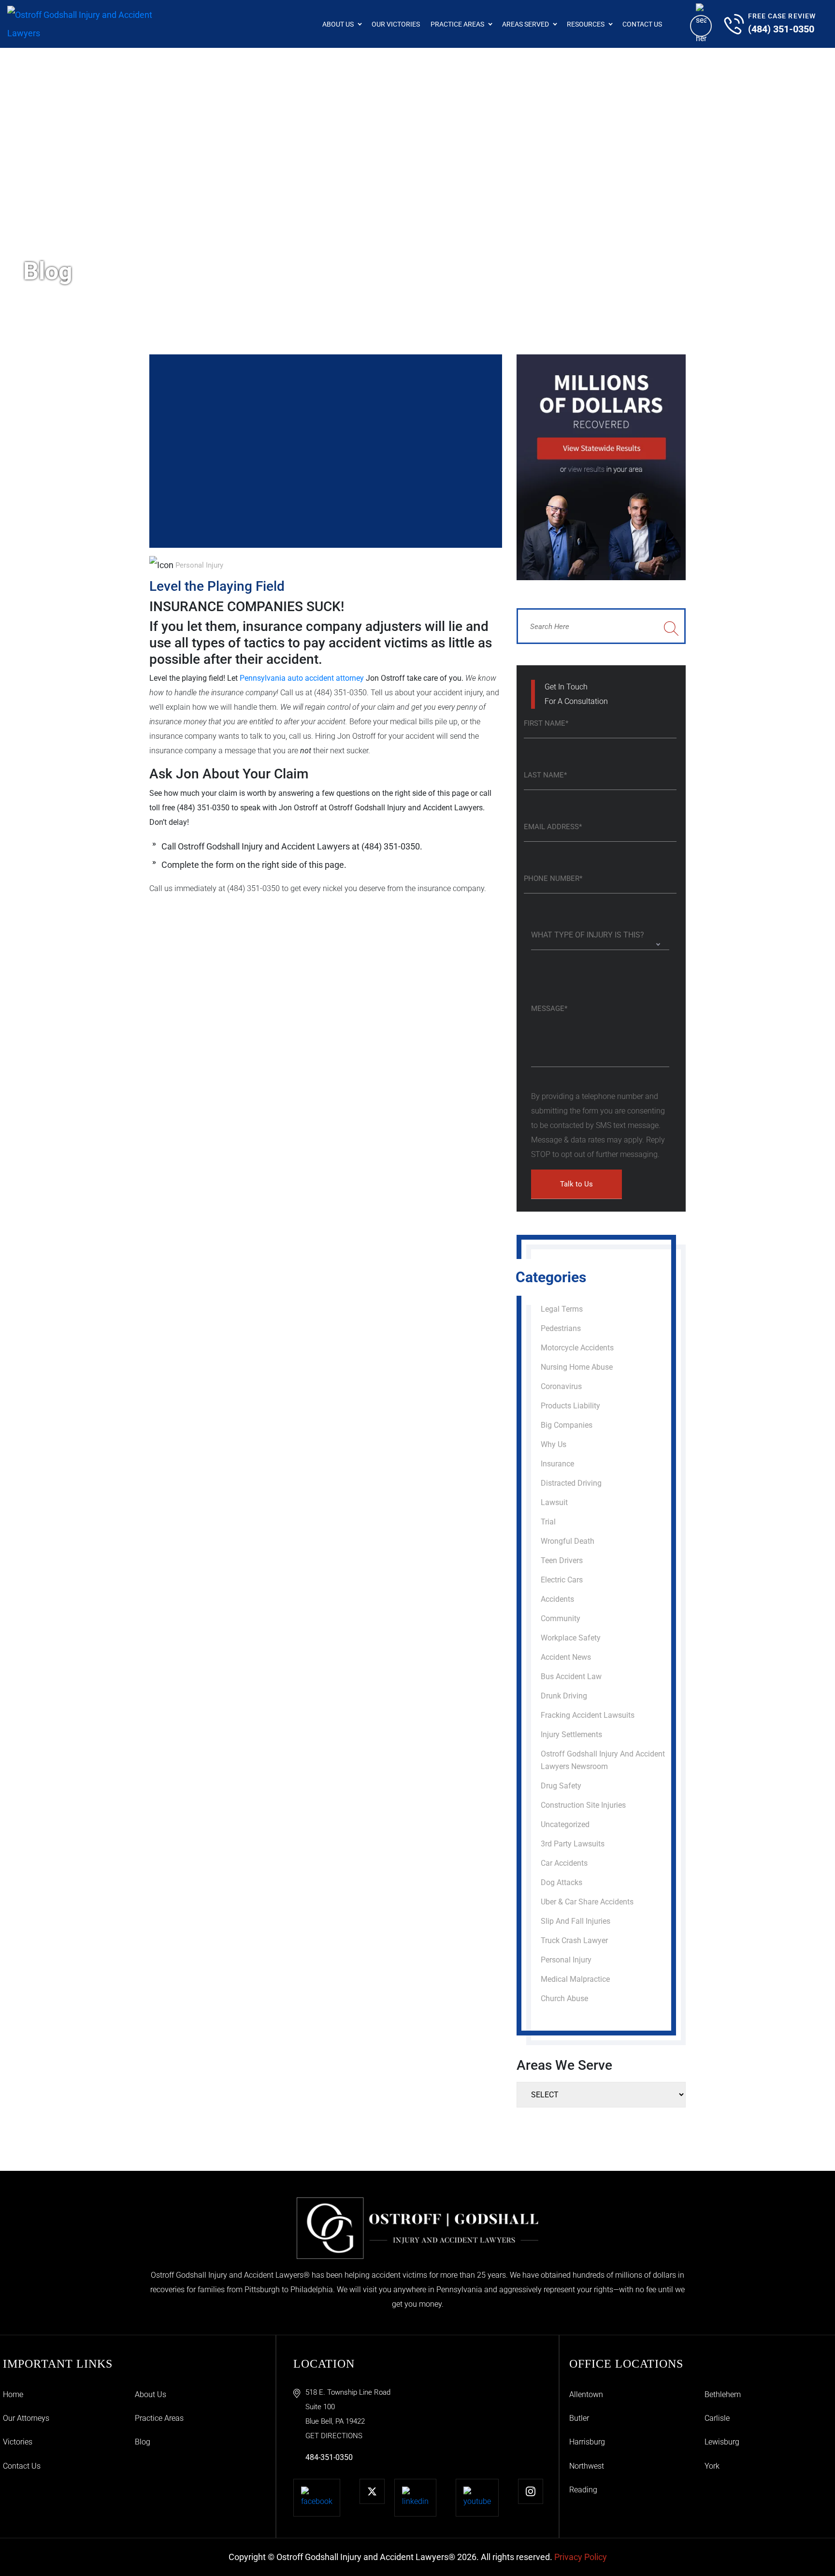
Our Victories (396, 24)
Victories (18, 2442)
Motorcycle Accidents (577, 1348)
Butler (579, 2418)
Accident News (566, 1657)
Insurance (557, 1464)
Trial (548, 1522)
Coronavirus (561, 1386)
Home (13, 2394)
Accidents (557, 1599)
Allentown (586, 2394)
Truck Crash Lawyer (574, 1940)
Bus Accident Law (571, 1676)
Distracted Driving (571, 1483)
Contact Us (642, 24)
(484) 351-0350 (781, 29)
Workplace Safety (571, 1638)
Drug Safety (561, 1786)
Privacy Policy (581, 2557)
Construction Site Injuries (583, 1805)
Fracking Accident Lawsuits (588, 1715)
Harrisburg (587, 2442)
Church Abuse (564, 1998)
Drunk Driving (564, 1696)
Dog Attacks (561, 1882)
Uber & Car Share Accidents (587, 1902)
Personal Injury (199, 565)
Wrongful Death (568, 1541)
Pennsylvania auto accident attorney (303, 678)
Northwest (587, 2466)
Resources (586, 24)
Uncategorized (565, 1824)
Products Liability (570, 1406)
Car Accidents (564, 1863)
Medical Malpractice (575, 1979)
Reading (583, 2490)
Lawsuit (554, 1502)
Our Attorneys (26, 2418)
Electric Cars (562, 1580)
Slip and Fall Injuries (576, 1921)
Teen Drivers (562, 1560)
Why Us (554, 1444)
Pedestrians (561, 1328)
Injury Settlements (571, 1734)
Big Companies (567, 1425)
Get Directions (334, 2436)
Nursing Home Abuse (577, 1367)
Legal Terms (562, 1309)
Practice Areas (457, 24)
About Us (338, 24)
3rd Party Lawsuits (573, 1844)
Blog (143, 2442)
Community (561, 1618)
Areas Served (525, 24)
